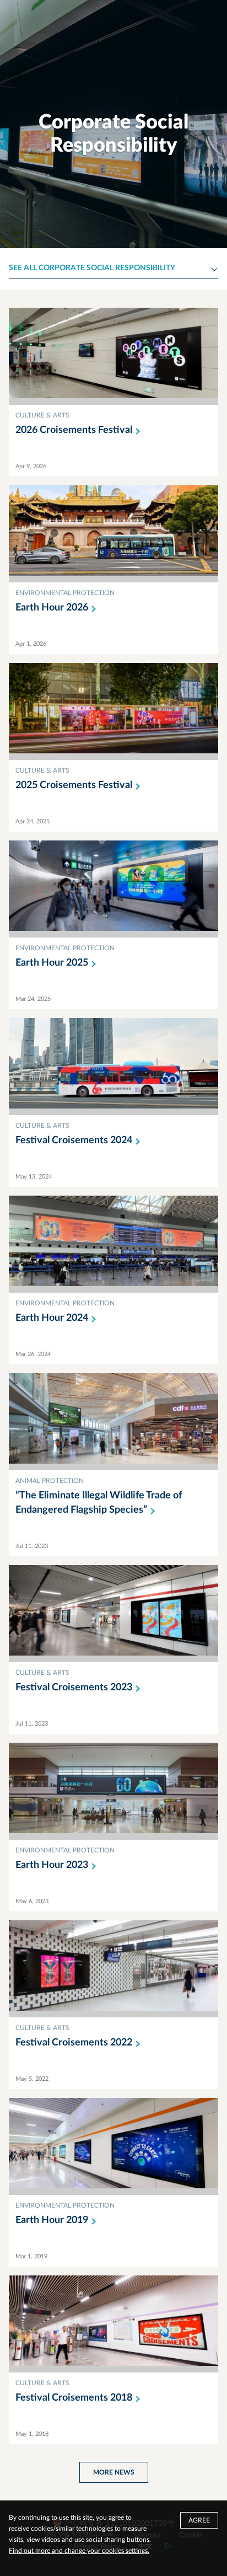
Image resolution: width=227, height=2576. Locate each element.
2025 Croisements (74, 785)
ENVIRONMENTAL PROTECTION (65, 593)
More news (114, 2472)
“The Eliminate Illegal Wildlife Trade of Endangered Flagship (99, 1503)
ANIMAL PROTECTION (50, 1481)
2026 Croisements (74, 430)
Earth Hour (52, 608)
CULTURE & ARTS (42, 415)
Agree (199, 2520)
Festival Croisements (74, 1140)
